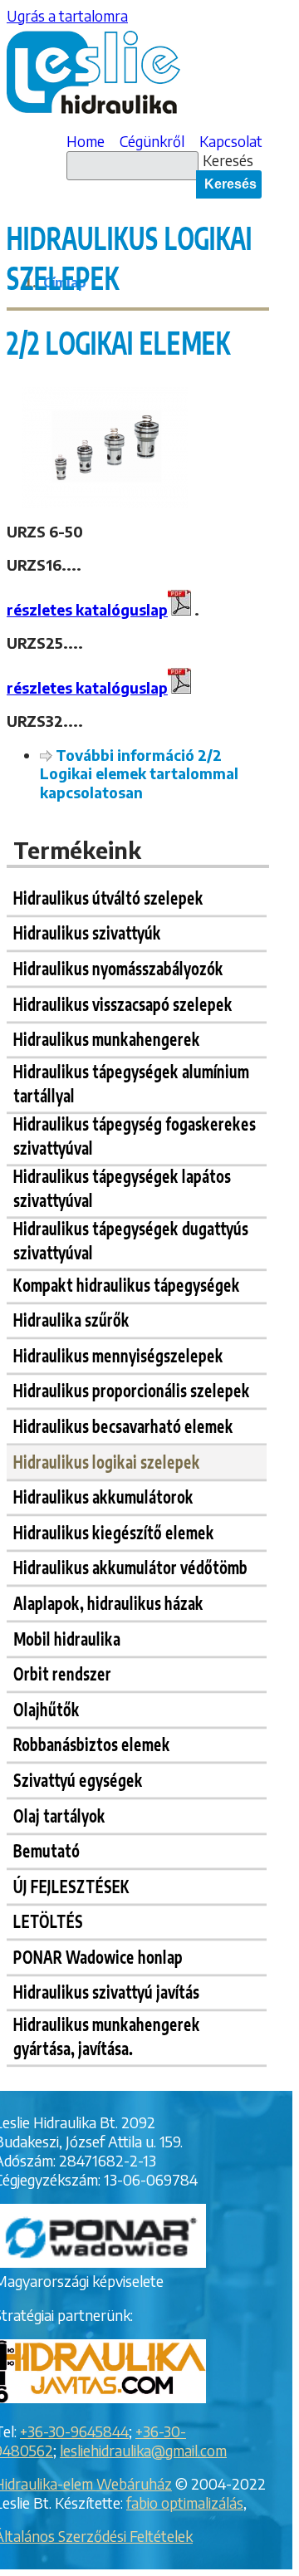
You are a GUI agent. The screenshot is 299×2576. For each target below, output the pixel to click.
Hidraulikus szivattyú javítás (106, 1992)
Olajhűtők (47, 1708)
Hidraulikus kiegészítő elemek (114, 1531)
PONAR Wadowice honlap (98, 1956)
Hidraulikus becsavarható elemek (123, 1425)
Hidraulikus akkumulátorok (103, 1497)
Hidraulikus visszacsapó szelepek (123, 1003)
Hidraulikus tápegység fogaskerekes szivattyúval (135, 1134)
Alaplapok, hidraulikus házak (108, 1602)
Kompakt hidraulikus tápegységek (127, 1284)
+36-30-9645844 (74, 2431)
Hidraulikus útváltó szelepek (108, 897)
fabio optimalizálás (185, 2503)
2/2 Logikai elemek (119, 342)
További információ (139, 774)
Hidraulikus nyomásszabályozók (118, 968)
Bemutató (47, 1850)
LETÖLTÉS (48, 1921)
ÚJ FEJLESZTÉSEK (71, 1885)
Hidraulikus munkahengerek (107, 1039)
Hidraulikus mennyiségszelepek (118, 1354)
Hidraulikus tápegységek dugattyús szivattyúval (131, 1240)
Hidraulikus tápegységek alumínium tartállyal (131, 1082)
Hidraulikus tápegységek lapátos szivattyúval (122, 1187)
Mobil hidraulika (67, 1638)
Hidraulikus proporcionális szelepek (132, 1390)
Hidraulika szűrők (71, 1320)
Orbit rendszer (62, 1673)
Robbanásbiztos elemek (92, 1744)
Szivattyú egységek (78, 1779)
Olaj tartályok (59, 1815)
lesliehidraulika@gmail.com (143, 2451)
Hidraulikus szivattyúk (87, 932)
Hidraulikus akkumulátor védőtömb (130, 1567)
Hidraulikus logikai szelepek (107, 1461)
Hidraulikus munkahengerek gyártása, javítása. (107, 2035)
